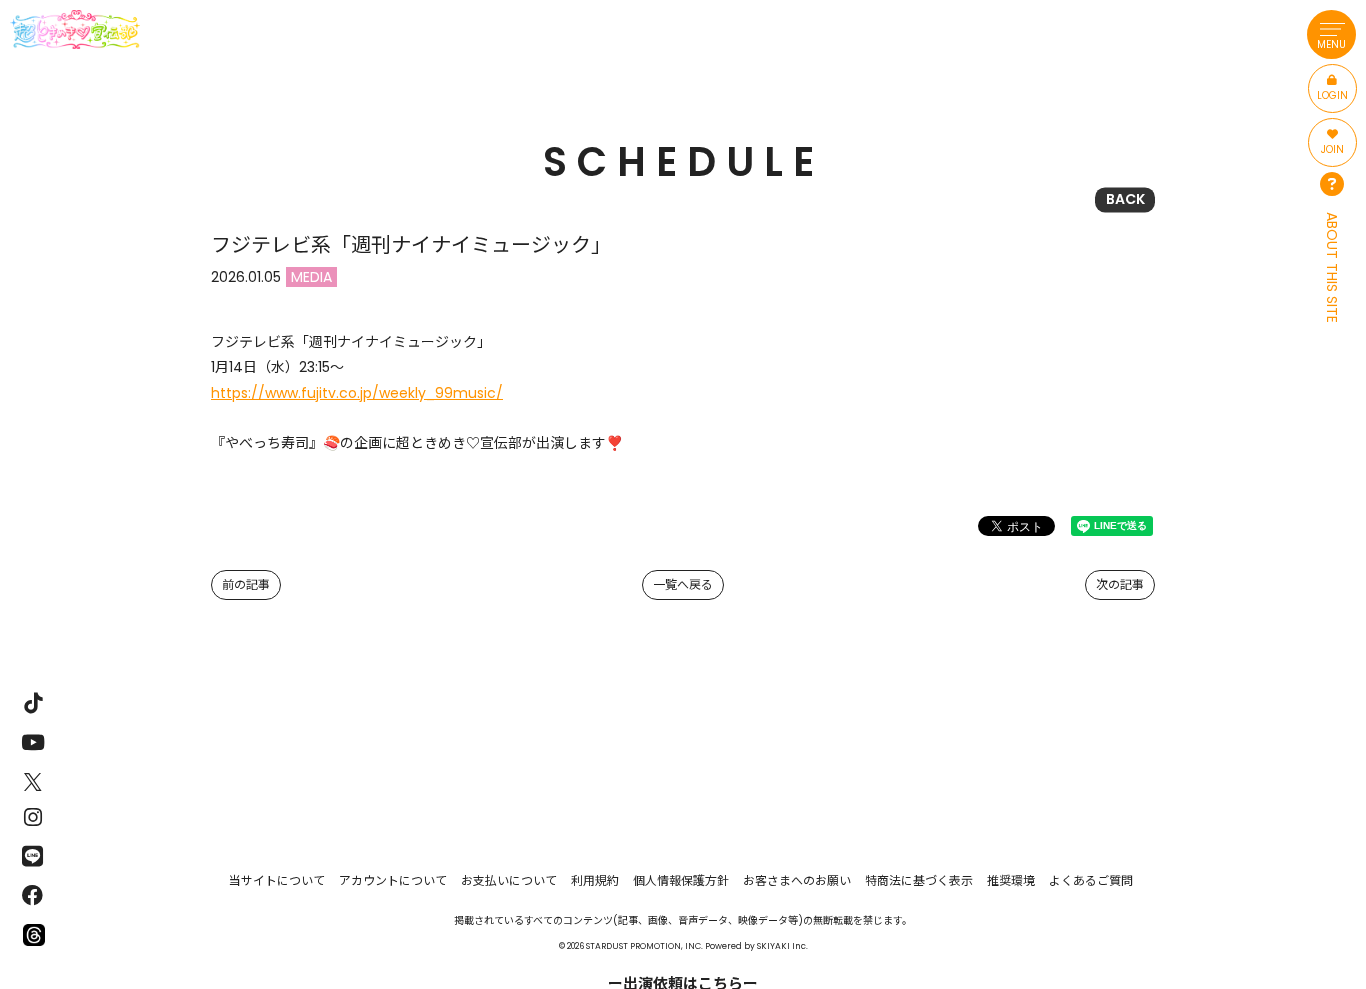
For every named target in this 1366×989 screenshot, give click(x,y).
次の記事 (1120, 584)
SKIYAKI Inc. (782, 946)
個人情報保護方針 (681, 880)
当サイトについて (277, 880)
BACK (1125, 199)
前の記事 (246, 584)
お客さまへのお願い (797, 880)
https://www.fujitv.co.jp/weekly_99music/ (357, 393)
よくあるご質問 (1091, 880)
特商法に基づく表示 (919, 880)
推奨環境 (1011, 880)
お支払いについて (509, 880)
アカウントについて (393, 880)
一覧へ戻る (683, 584)
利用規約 (595, 880)
